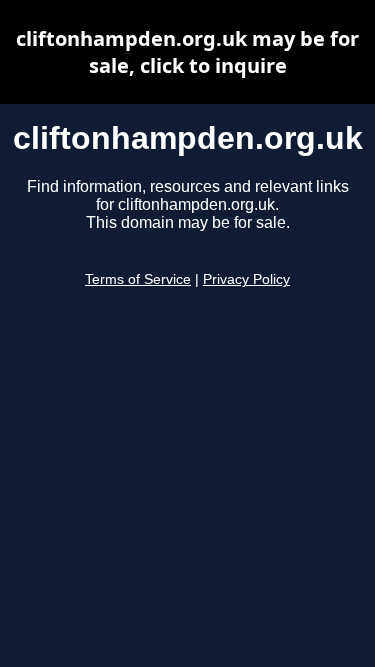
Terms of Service (138, 279)
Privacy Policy (246, 279)
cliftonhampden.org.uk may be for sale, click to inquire (187, 52)
